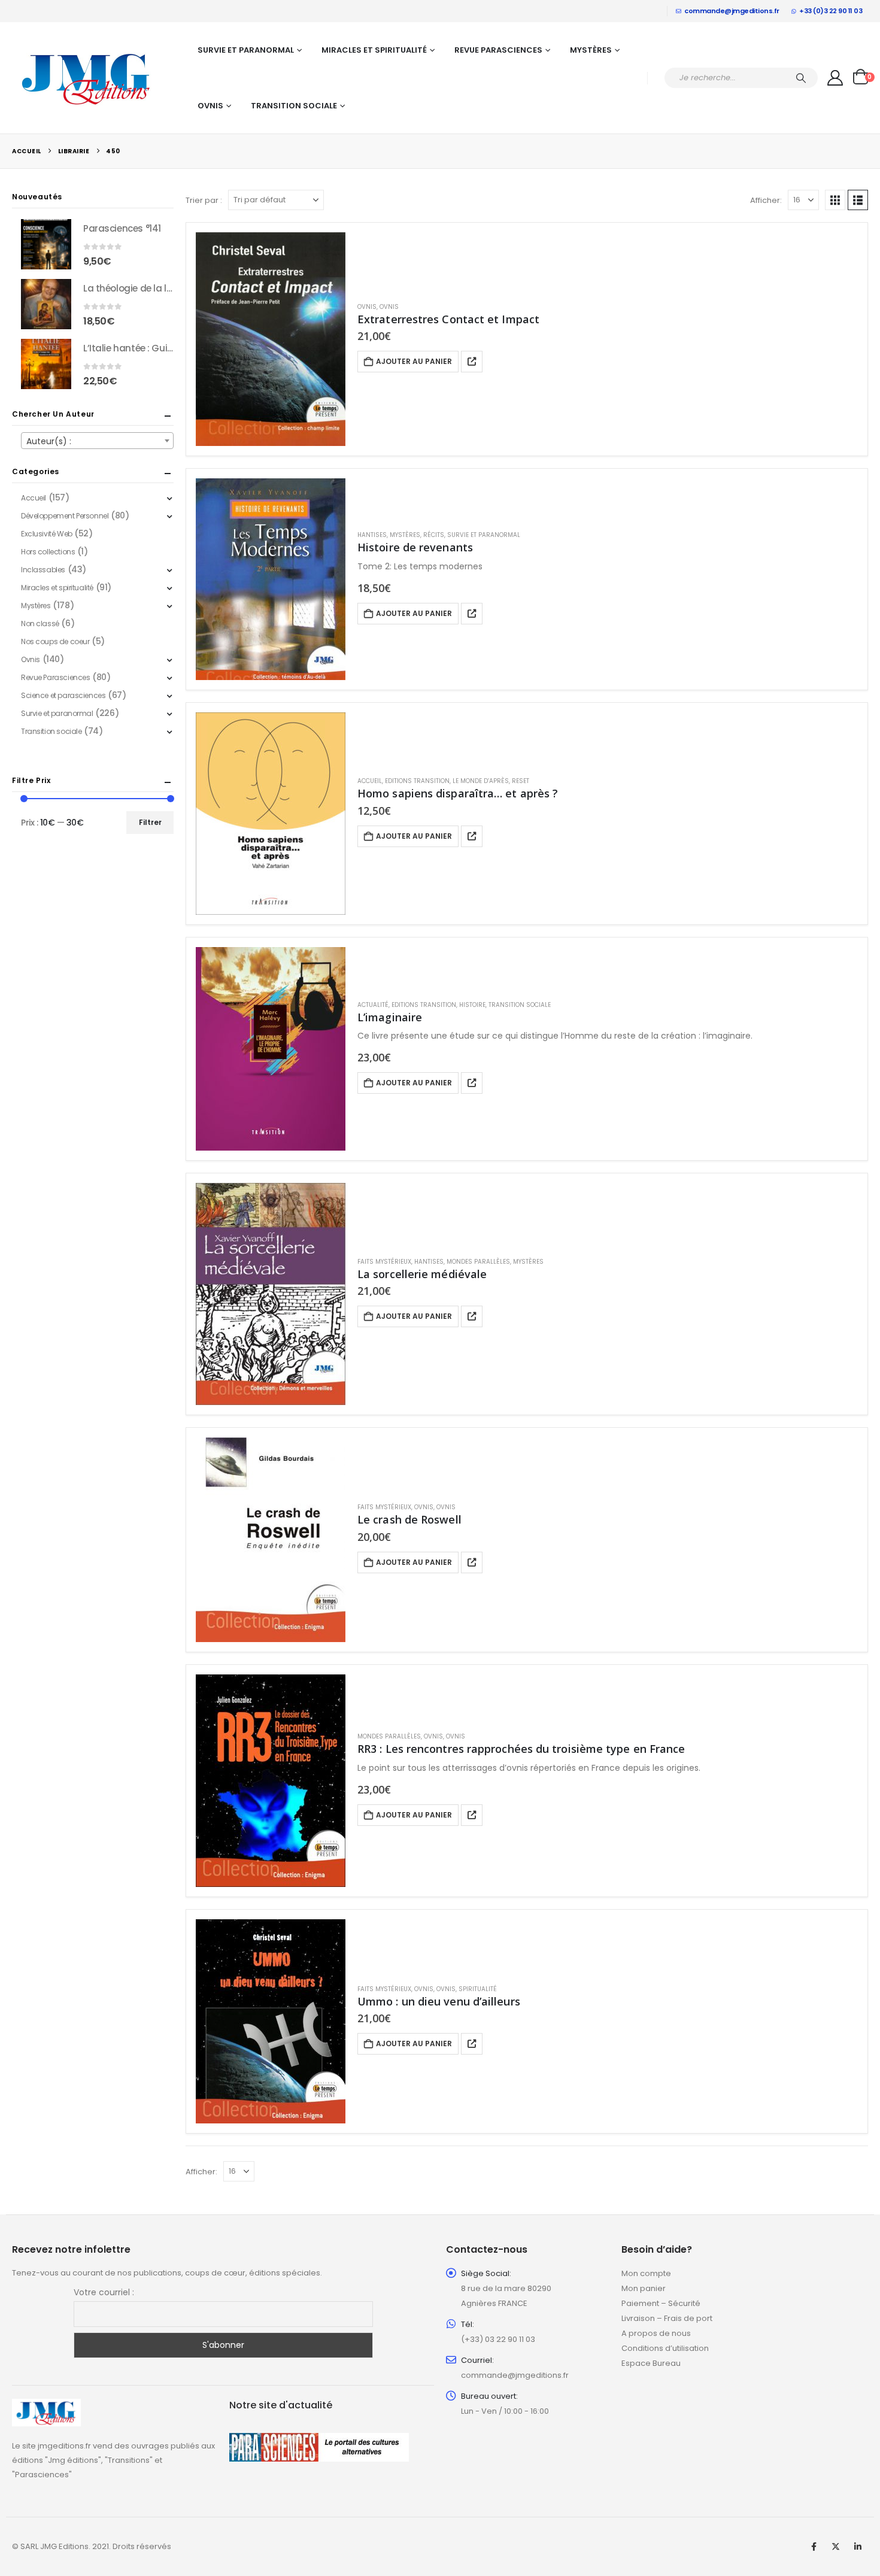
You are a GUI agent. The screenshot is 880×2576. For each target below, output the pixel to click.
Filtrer (150, 822)
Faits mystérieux (384, 1262)
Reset (521, 781)
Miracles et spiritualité (374, 50)
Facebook (814, 2547)
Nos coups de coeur (55, 641)
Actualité (373, 1005)
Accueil (370, 781)
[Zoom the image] (46, 2406)
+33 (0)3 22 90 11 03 (831, 11)
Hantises (372, 535)
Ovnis (210, 106)
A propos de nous (656, 2333)
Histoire (472, 1005)
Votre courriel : (104, 2292)
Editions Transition (417, 781)
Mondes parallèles (478, 1262)
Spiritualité (478, 1989)
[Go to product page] (271, 339)
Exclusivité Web (47, 534)
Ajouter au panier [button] (414, 361)
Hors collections (48, 552)
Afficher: (766, 200)
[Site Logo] (87, 78)
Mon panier (644, 2288)
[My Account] (835, 78)
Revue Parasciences (498, 50)
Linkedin (858, 2547)
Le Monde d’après (481, 781)
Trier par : (204, 200)
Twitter (836, 2547)
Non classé (40, 623)
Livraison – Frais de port (667, 2318)
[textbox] (97, 441)
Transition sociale (294, 106)
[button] (835, 200)
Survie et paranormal (246, 50)
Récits (434, 535)
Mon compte (646, 2273)
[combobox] (97, 441)
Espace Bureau (651, 2363)
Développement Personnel (65, 516)
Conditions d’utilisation (665, 2348)
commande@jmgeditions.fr (732, 11)
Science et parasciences (63, 695)
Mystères (591, 50)
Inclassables (43, 570)
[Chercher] (801, 78)
